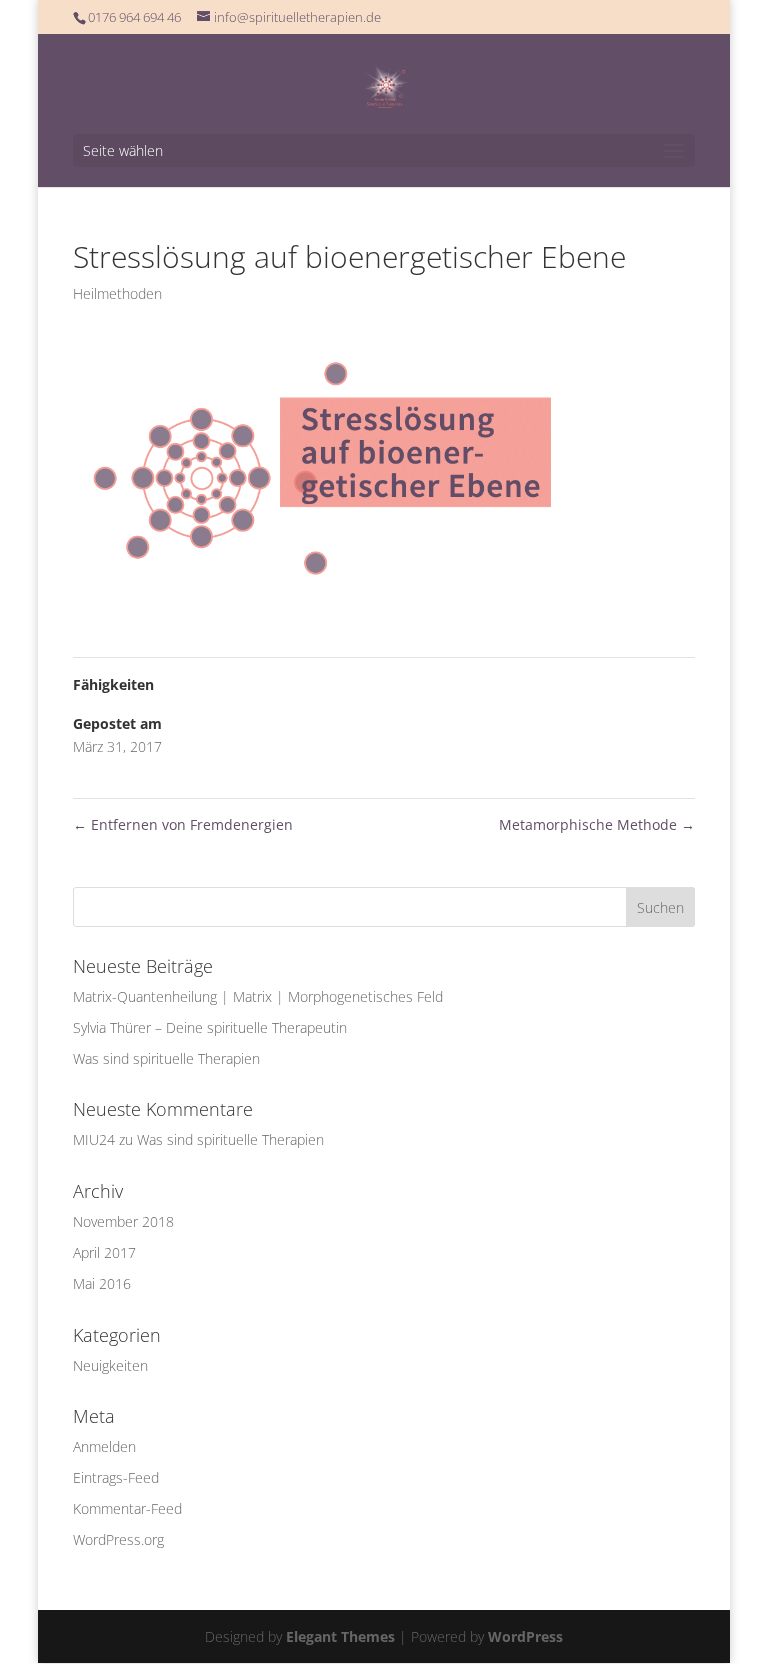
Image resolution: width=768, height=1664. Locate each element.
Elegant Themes (340, 1636)
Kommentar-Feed (127, 1508)
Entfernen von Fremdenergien (183, 824)
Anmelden (104, 1446)
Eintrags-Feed (116, 1477)
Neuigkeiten (110, 1365)
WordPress (525, 1636)
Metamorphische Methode (597, 824)
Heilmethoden (117, 293)
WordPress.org (118, 1539)
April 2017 (104, 1252)
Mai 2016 (102, 1283)
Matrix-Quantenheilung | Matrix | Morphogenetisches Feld (258, 996)
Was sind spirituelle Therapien (166, 1058)
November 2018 (123, 1221)
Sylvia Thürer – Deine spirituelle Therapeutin (210, 1027)
